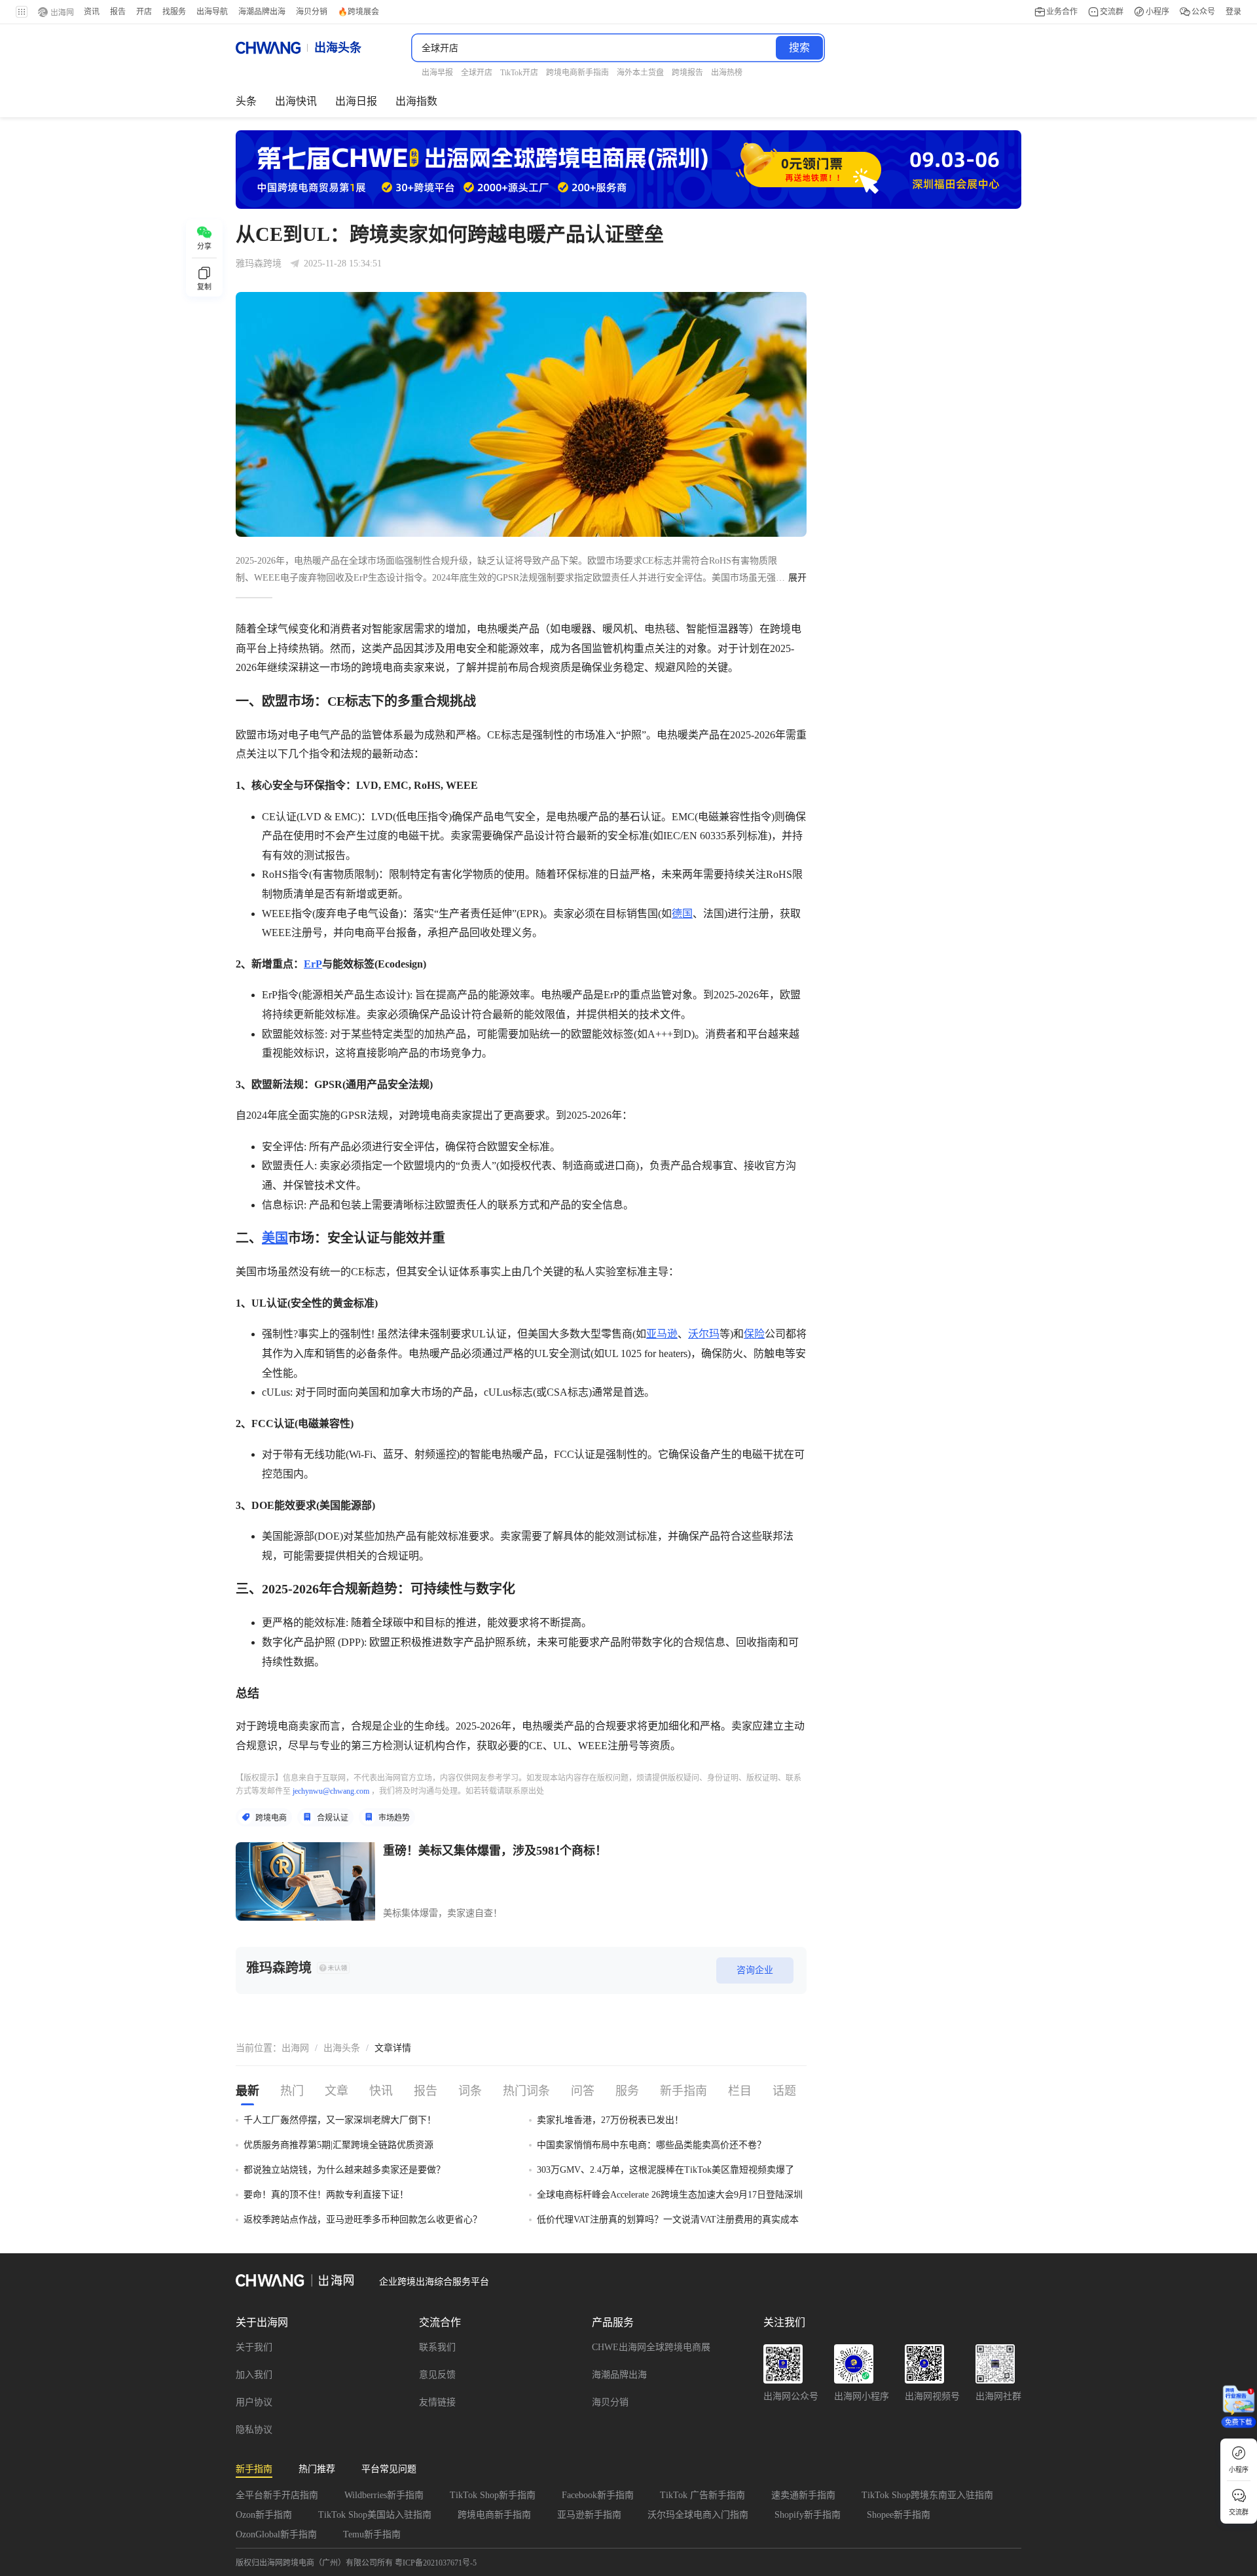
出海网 (295, 2048)
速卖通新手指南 (803, 2495)
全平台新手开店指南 (277, 2495)
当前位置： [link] (259, 2048)
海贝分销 (610, 2402)
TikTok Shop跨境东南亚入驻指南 (927, 2495)
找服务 (174, 12)
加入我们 (254, 2375)
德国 (682, 914)
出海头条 (342, 2048)
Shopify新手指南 (808, 2515)
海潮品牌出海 (619, 2375)
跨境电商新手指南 (494, 2515)
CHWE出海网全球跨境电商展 (651, 2347)
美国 (275, 1238)
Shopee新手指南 (899, 2515)
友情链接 (437, 2402)
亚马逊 (662, 1334)
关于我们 (254, 2347)
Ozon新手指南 (264, 2515)
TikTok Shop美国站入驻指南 (375, 2515)
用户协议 (254, 2402)
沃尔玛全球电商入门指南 (698, 2515)
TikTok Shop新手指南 (493, 2495)
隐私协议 (254, 2430)
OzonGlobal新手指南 (276, 2534)
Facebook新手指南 (598, 2495)
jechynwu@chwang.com (331, 1791)
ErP (313, 964)
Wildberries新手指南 (384, 2495)
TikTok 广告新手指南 (702, 2495)
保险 (754, 1334)
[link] (295, 2048)
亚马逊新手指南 (589, 2515)
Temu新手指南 (372, 2534)
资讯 (92, 12)
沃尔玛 (704, 1334)
